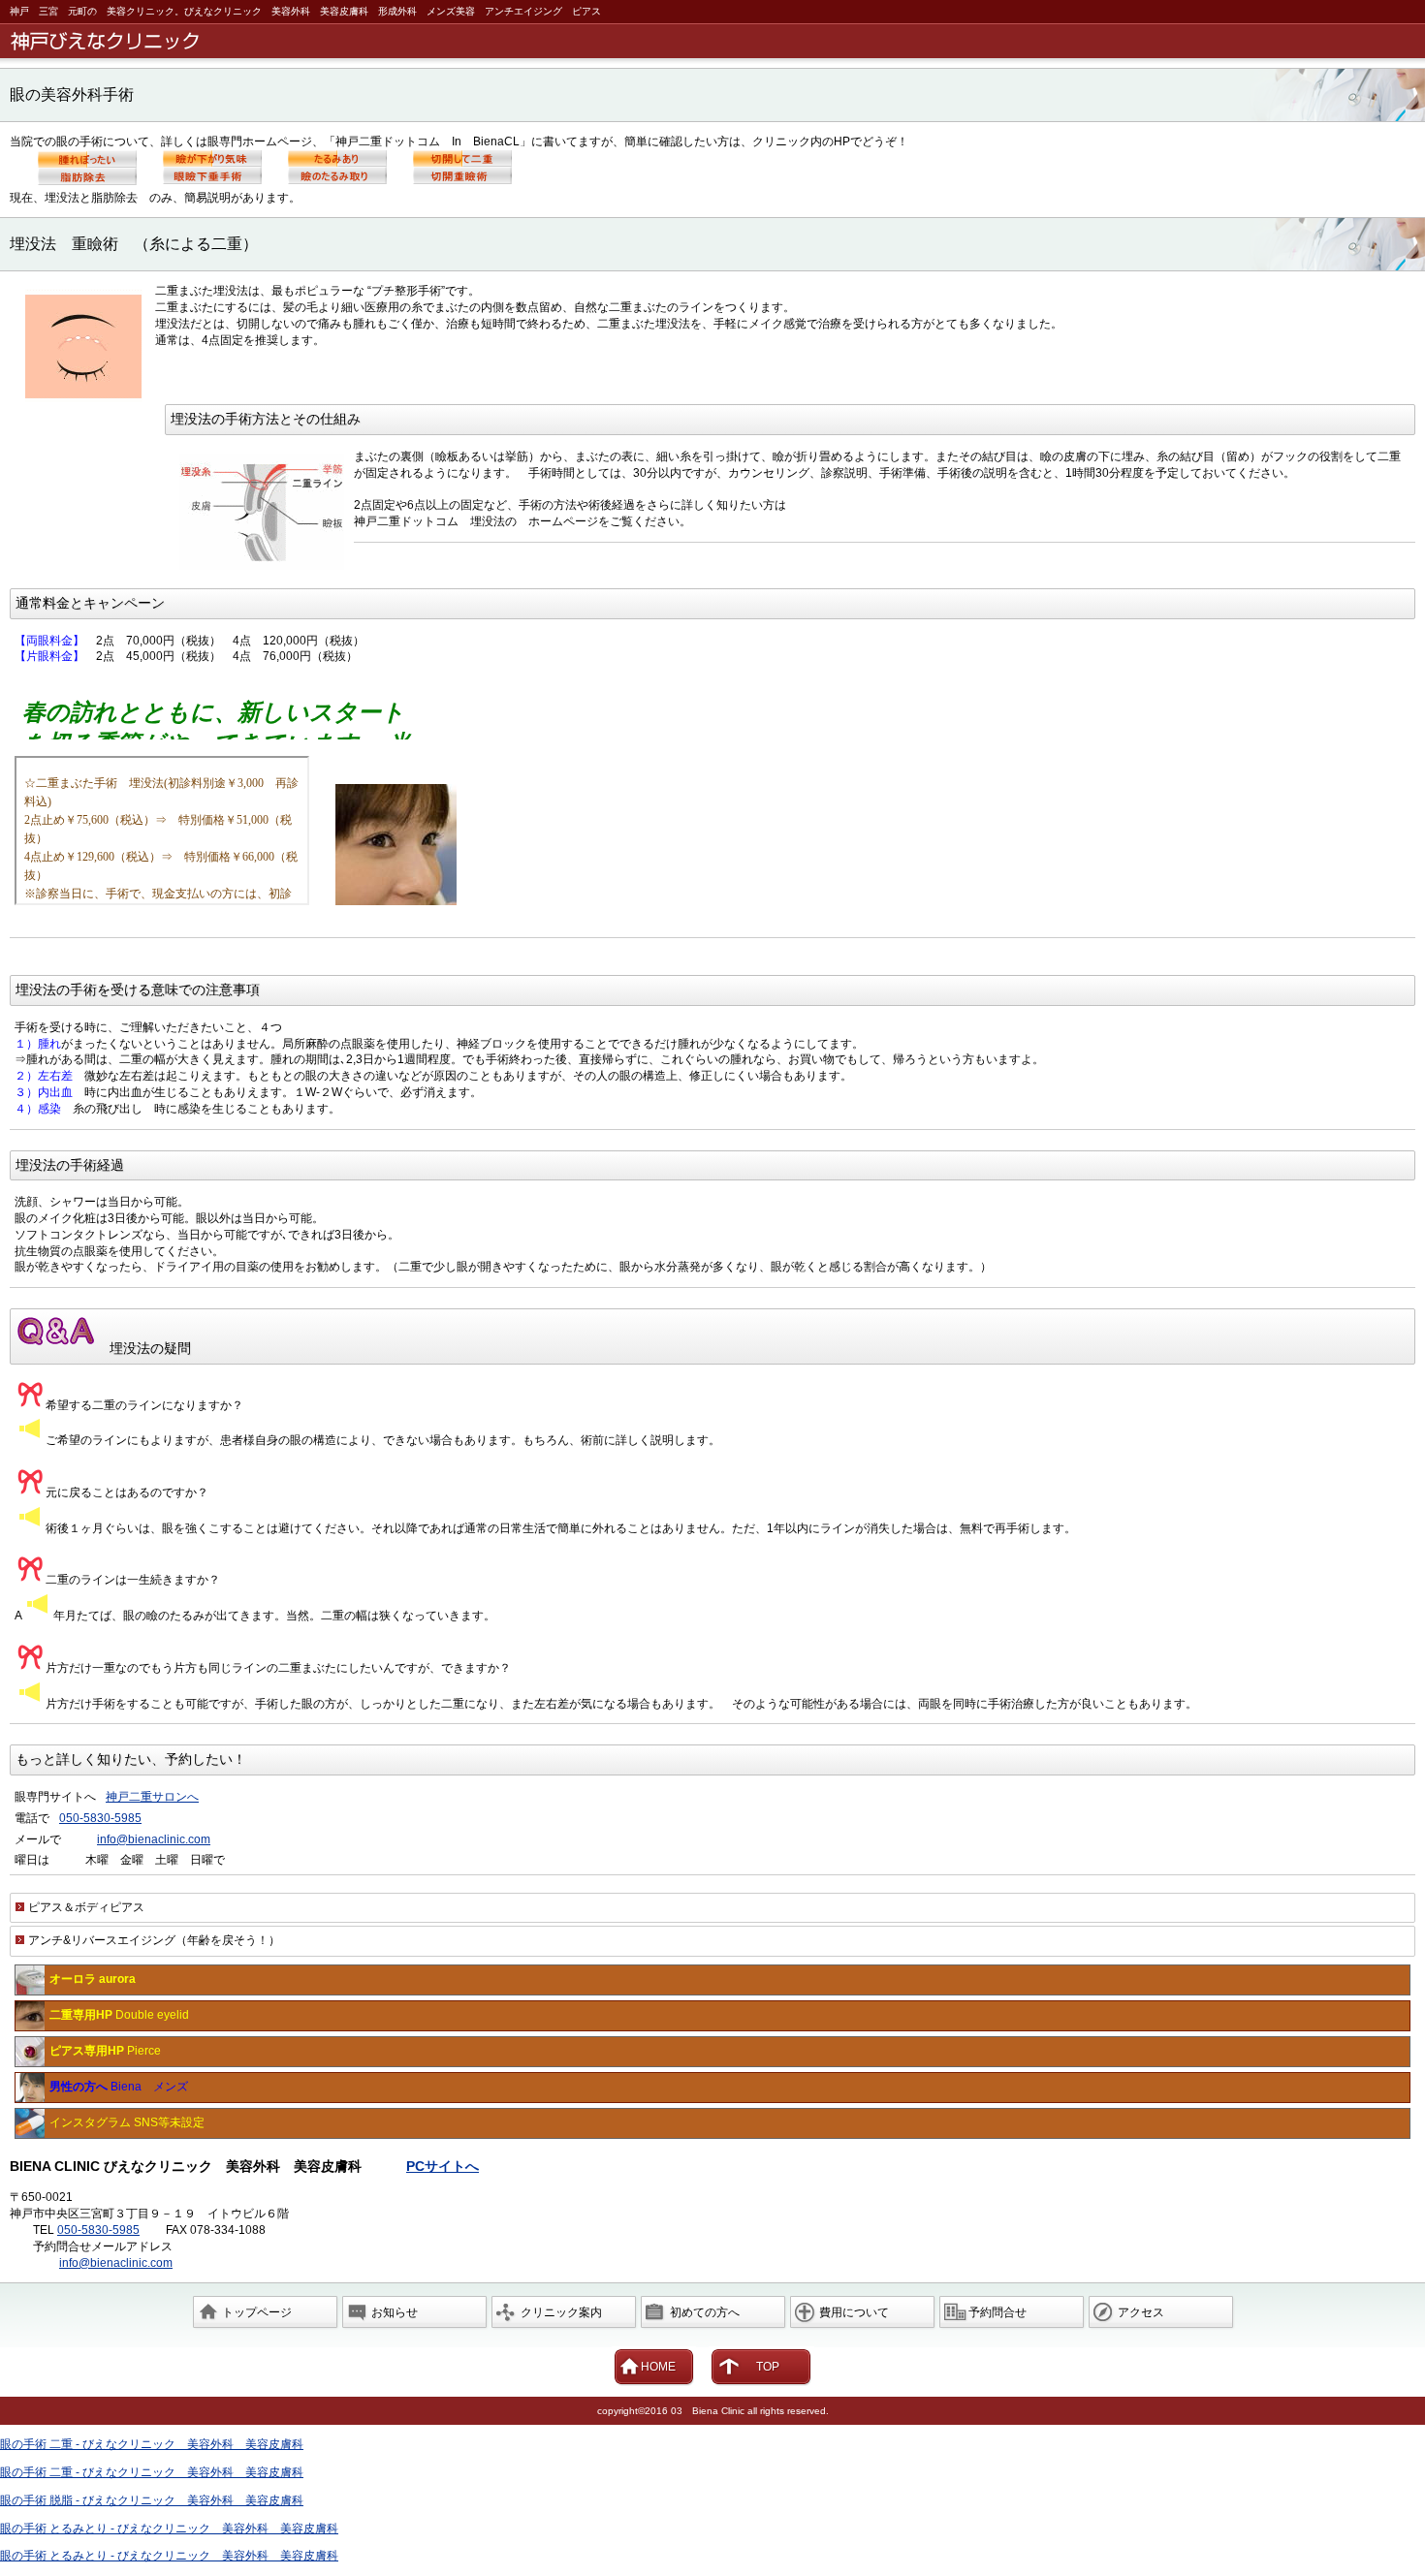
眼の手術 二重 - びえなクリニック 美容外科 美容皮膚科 (152, 2444)
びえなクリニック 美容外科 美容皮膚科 (716, 41)
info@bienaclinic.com (154, 1839)
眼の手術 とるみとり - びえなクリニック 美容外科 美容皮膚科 (169, 2529)
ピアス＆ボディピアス (86, 1907)
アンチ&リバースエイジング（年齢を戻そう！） (154, 1940)
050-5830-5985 (100, 1818)
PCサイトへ (443, 2166)
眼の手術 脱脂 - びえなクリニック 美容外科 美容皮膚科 (152, 2500)
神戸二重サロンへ (152, 1797)
